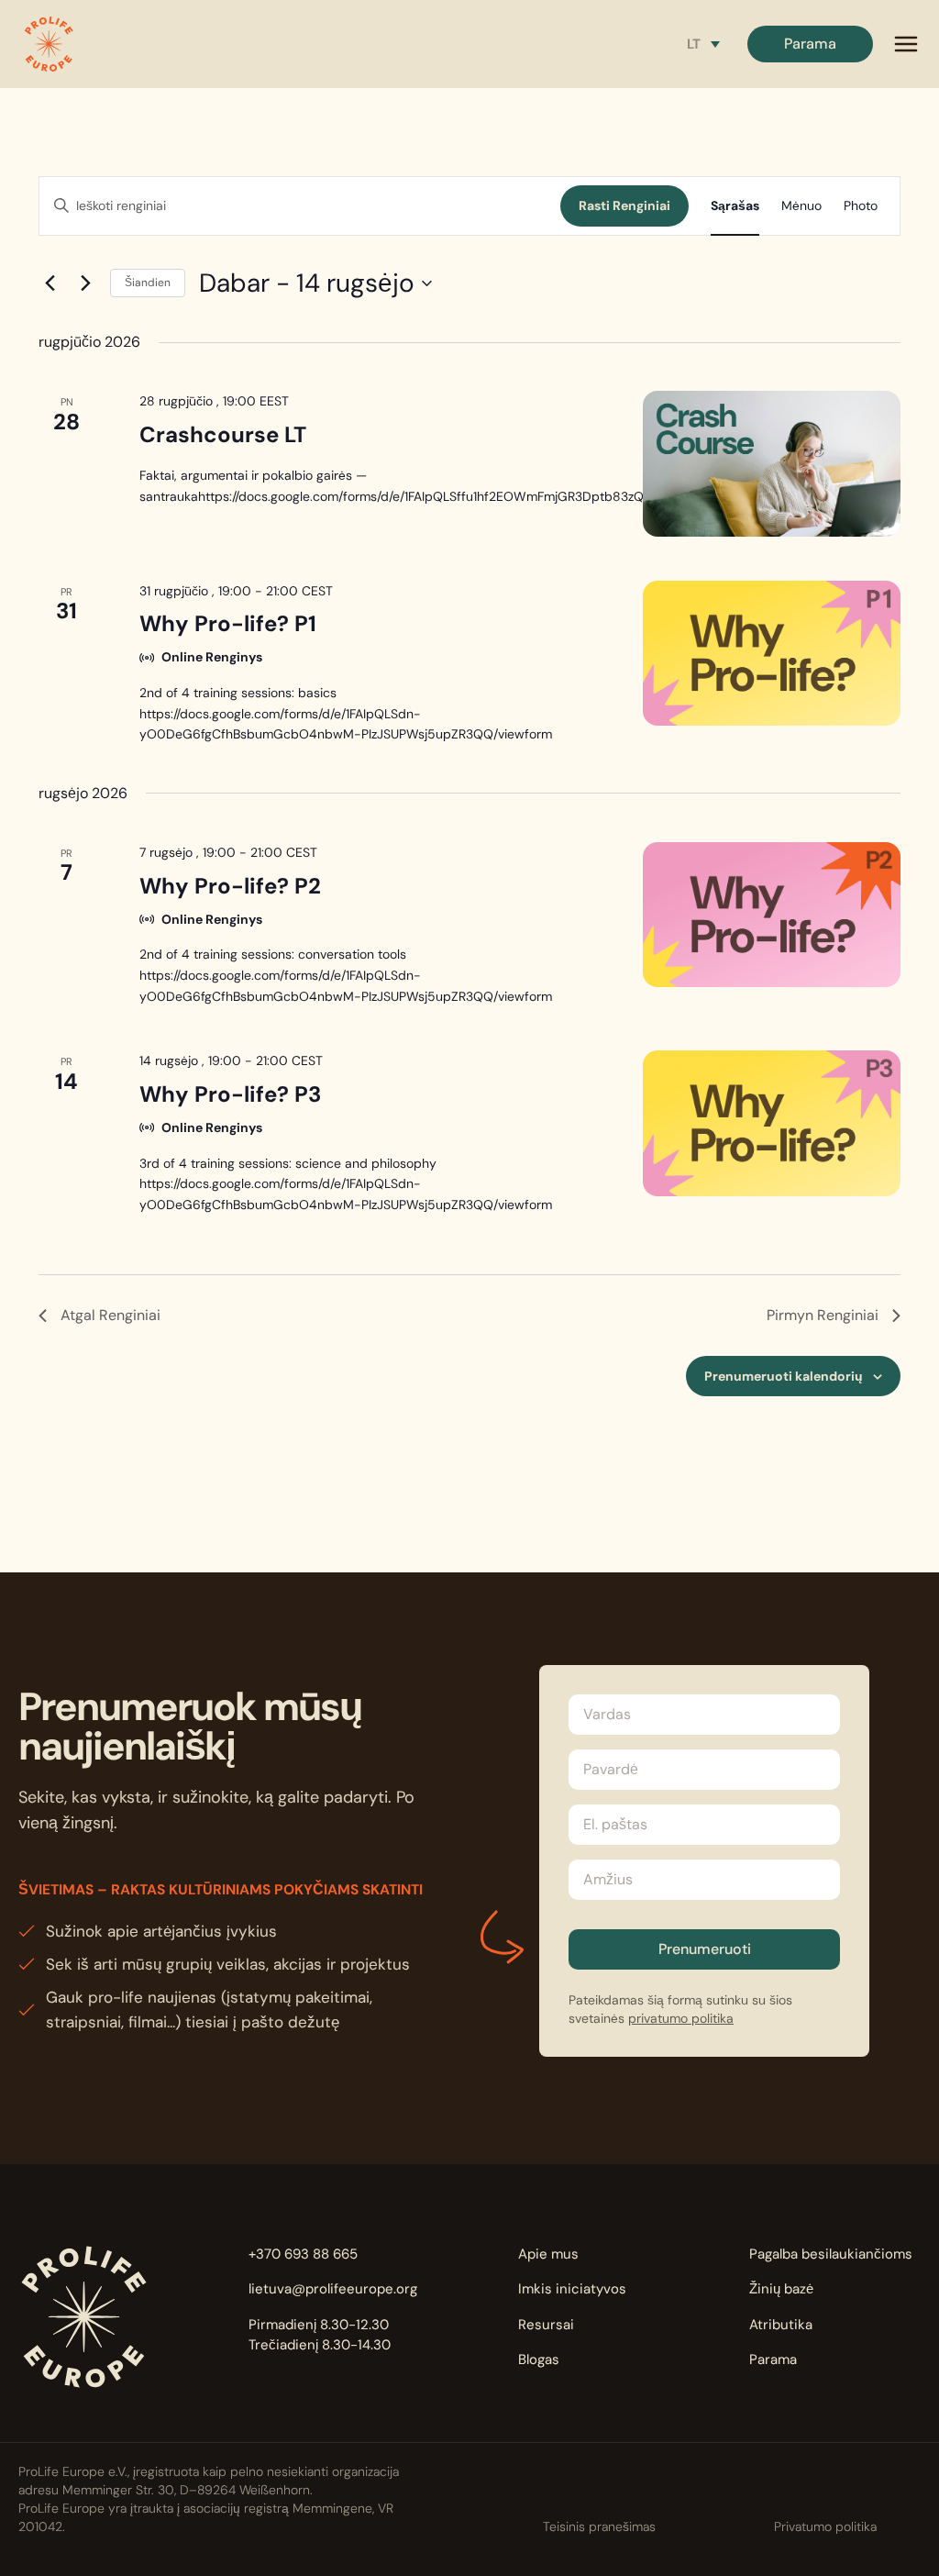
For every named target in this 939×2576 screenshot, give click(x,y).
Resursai (546, 2325)
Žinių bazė (781, 2289)
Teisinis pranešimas (599, 2526)
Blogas (539, 2359)
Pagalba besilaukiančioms (831, 2254)
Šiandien (148, 283)
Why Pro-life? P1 (228, 623)
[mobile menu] (906, 44)
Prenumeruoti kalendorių (784, 1376)
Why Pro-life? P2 (230, 886)
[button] (49, 44)
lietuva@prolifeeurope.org (333, 2289)
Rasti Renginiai (624, 205)
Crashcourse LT (223, 434)
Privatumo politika (825, 2526)
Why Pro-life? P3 (230, 1094)
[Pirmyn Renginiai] (85, 283)
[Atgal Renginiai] (50, 283)
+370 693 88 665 (303, 2254)
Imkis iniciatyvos (572, 2289)
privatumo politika (681, 2018)
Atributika (781, 2325)
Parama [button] (810, 44)
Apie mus (548, 2254)
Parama (773, 2359)
